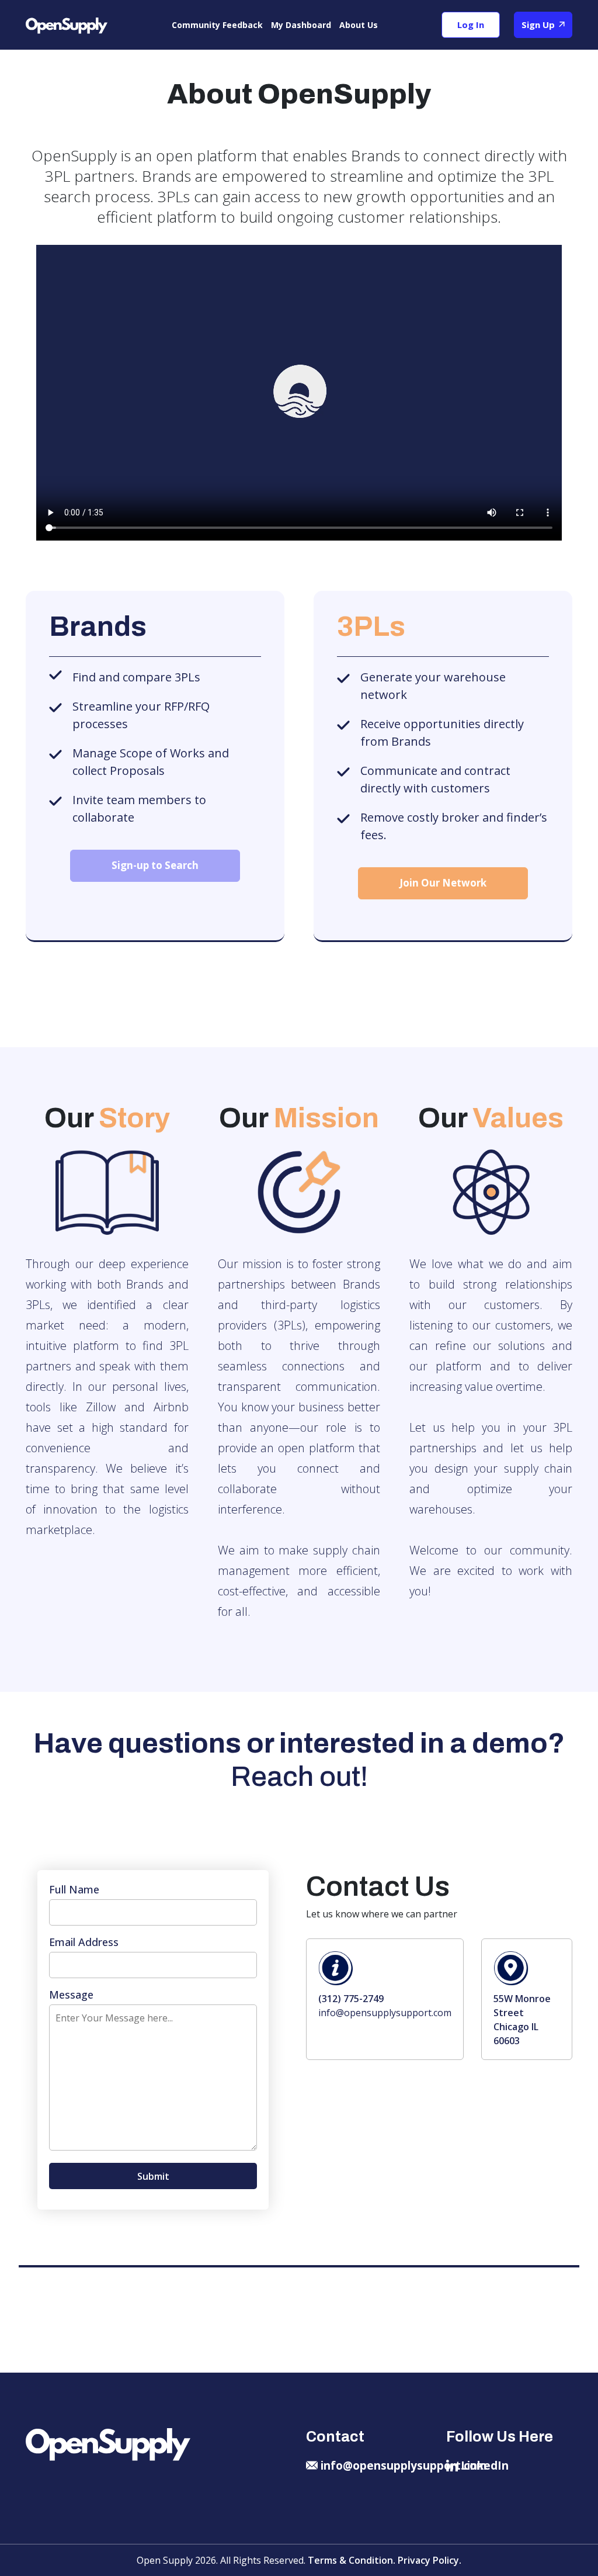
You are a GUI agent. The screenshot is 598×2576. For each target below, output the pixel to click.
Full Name (74, 1889)
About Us (359, 25)
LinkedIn (485, 2466)
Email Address (84, 1942)
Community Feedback (217, 25)
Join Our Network (443, 883)
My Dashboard (301, 25)
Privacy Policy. (430, 2560)
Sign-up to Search (155, 865)
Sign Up (539, 25)
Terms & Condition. (353, 2560)
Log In (471, 25)
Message (71, 1995)
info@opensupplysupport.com (385, 2013)
